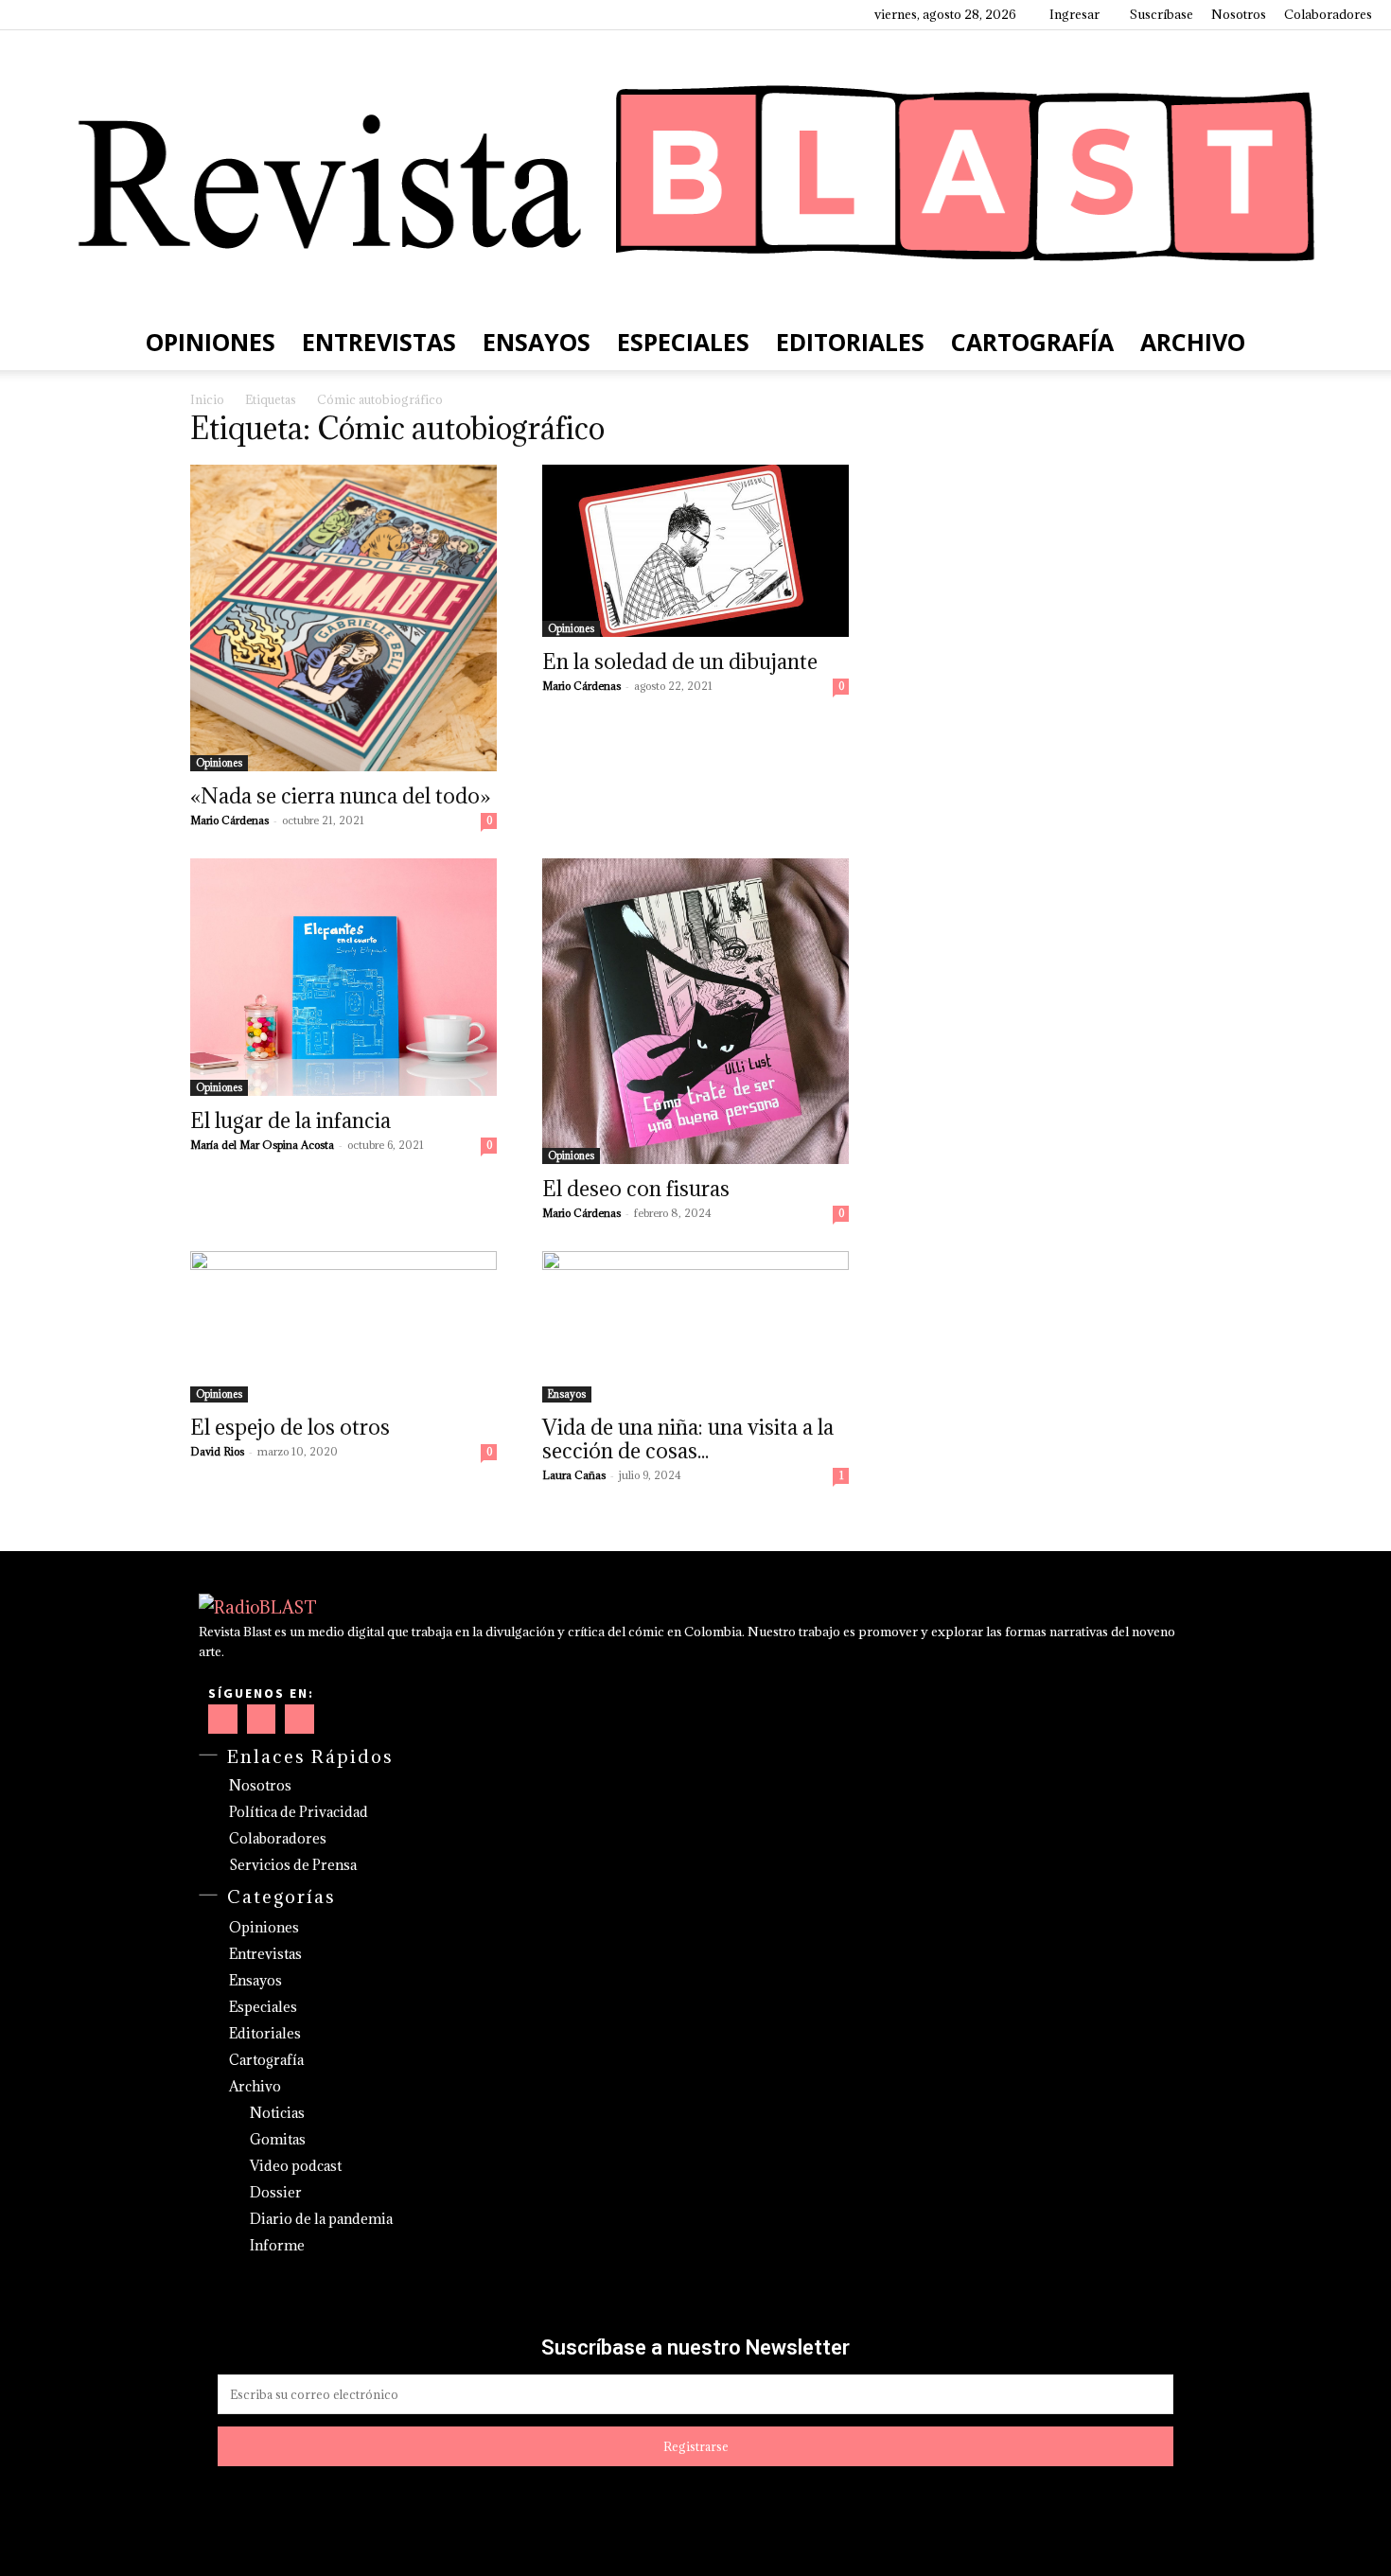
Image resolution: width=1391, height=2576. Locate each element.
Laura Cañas (574, 1475)
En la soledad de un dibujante (680, 661)
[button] (1349, 342)
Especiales (683, 342)
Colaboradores (1328, 14)
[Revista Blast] (695, 172)
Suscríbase (1162, 14)
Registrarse (696, 2446)
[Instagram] (64, 14)
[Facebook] (33, 14)
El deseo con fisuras (636, 1188)
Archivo (1193, 342)
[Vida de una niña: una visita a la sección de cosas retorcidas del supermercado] (695, 1327)
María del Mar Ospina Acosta (262, 1145)
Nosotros (1239, 14)
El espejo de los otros (290, 1427)
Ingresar (1074, 14)
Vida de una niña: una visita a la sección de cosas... (688, 1438)
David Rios (217, 1451)
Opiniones (211, 342)
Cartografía (1032, 342)
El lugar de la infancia (291, 1120)
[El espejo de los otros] (343, 1327)
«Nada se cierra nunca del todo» (340, 795)
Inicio (207, 399)
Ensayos (537, 342)
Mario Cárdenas (229, 820)
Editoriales (850, 342)
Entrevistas (379, 342)
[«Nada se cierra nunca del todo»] (343, 618)
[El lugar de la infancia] (343, 977)
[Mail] (96, 14)
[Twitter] (127, 14)
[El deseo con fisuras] (695, 1011)
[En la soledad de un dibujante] (695, 551)
